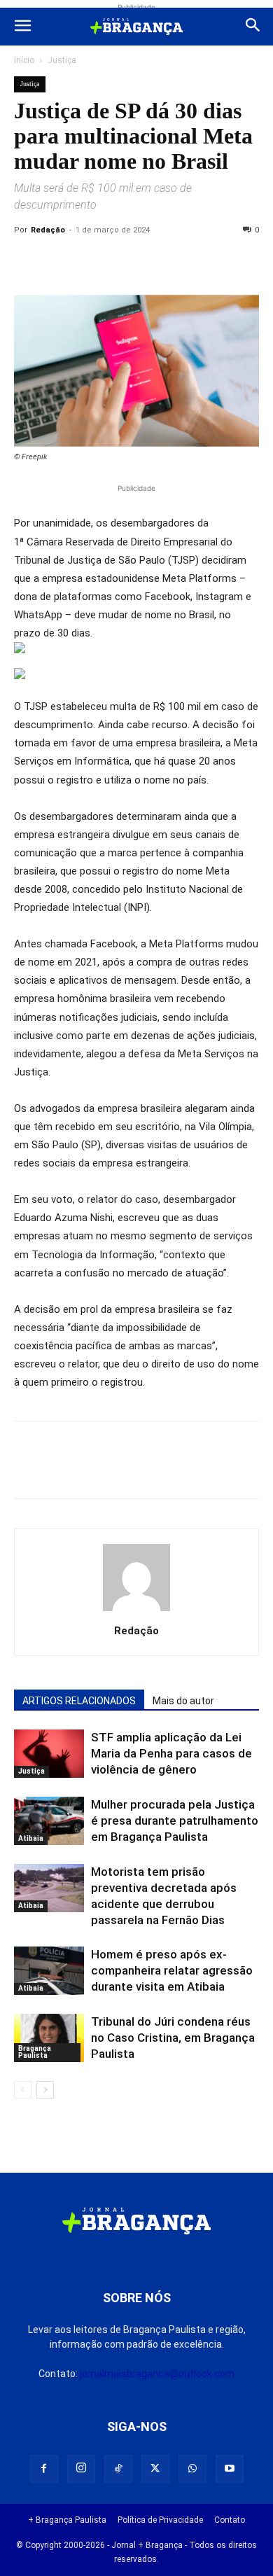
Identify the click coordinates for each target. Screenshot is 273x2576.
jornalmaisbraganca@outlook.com (157, 2374)
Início (24, 60)
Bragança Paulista (35, 2052)
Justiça (62, 60)
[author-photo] (136, 1611)
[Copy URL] (28, 262)
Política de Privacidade (160, 2520)
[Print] (189, 262)
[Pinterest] (125, 262)
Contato (230, 2520)
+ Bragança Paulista (67, 2520)
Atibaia (31, 1838)
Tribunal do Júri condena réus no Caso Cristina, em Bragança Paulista (173, 2038)
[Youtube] (230, 2469)
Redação (48, 230)
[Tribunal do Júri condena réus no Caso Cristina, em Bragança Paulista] (49, 2038)
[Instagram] (81, 2469)
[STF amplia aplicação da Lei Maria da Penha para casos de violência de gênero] (49, 1754)
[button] (22, 27)
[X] (92, 262)
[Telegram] (221, 262)
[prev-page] (23, 2090)
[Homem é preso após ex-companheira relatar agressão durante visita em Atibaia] (49, 1971)
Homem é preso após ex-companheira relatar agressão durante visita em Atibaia (172, 1970)
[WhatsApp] (157, 262)
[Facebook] (60, 262)
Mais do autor (183, 1701)
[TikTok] (118, 2469)
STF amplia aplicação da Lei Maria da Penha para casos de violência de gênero (171, 1753)
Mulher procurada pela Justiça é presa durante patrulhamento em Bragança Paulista (175, 1820)
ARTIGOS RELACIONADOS (79, 1701)
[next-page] (45, 2090)
